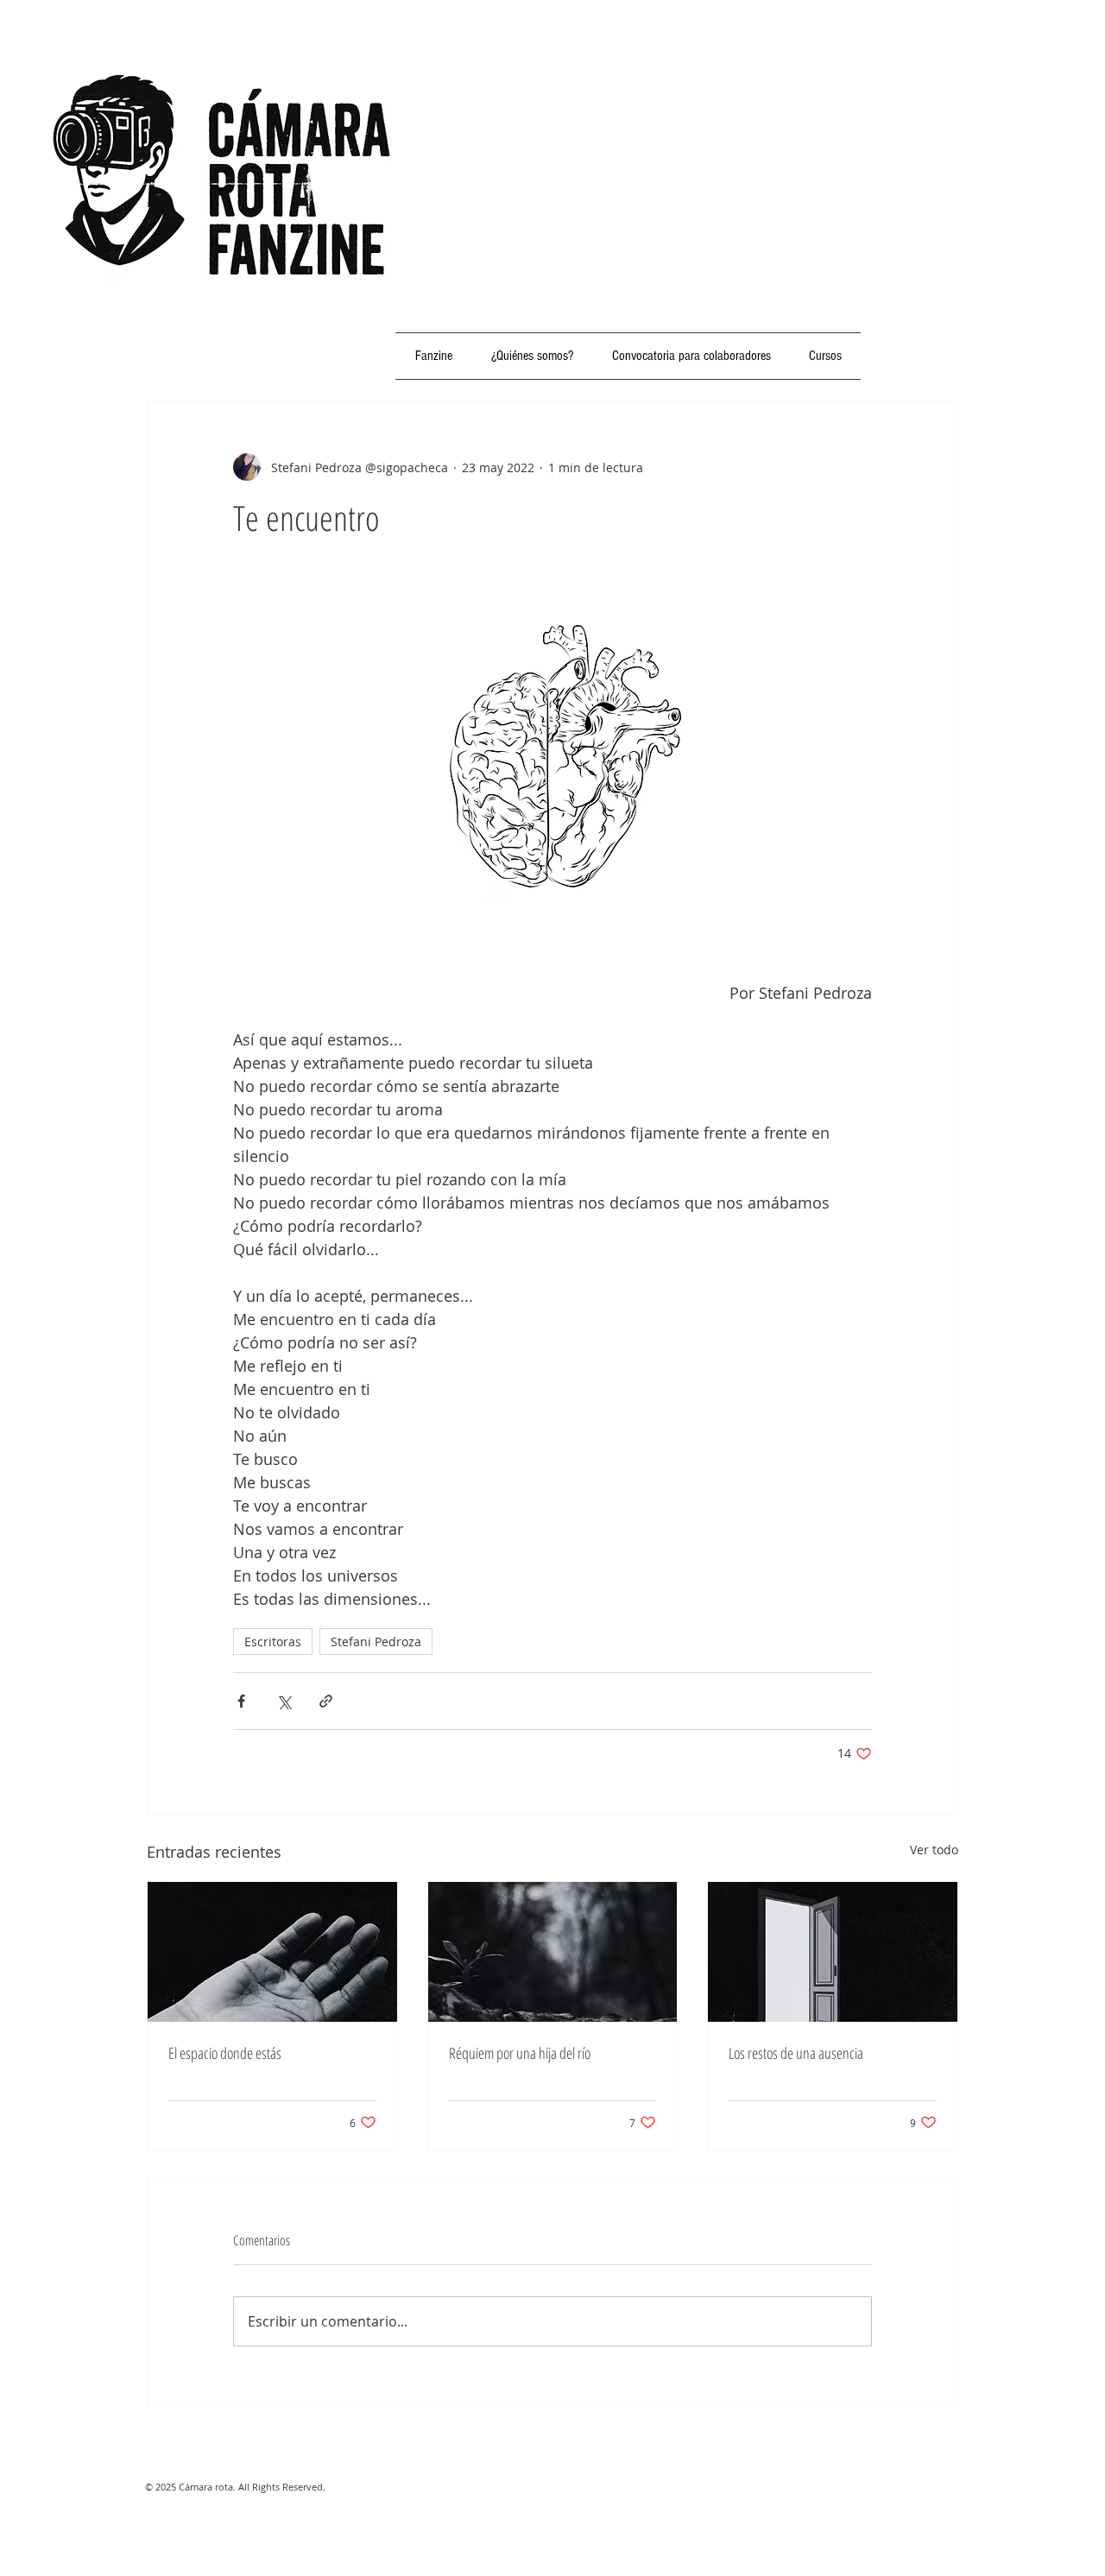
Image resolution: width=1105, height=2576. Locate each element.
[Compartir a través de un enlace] (326, 1701)
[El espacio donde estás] (272, 1952)
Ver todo (934, 1850)
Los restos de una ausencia (796, 2053)
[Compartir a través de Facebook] (241, 1701)
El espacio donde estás (225, 2053)
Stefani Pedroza (376, 1642)
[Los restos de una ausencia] (833, 1952)
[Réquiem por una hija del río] (553, 1952)
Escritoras (273, 1642)
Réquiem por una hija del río (520, 2053)
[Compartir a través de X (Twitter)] (284, 1701)
